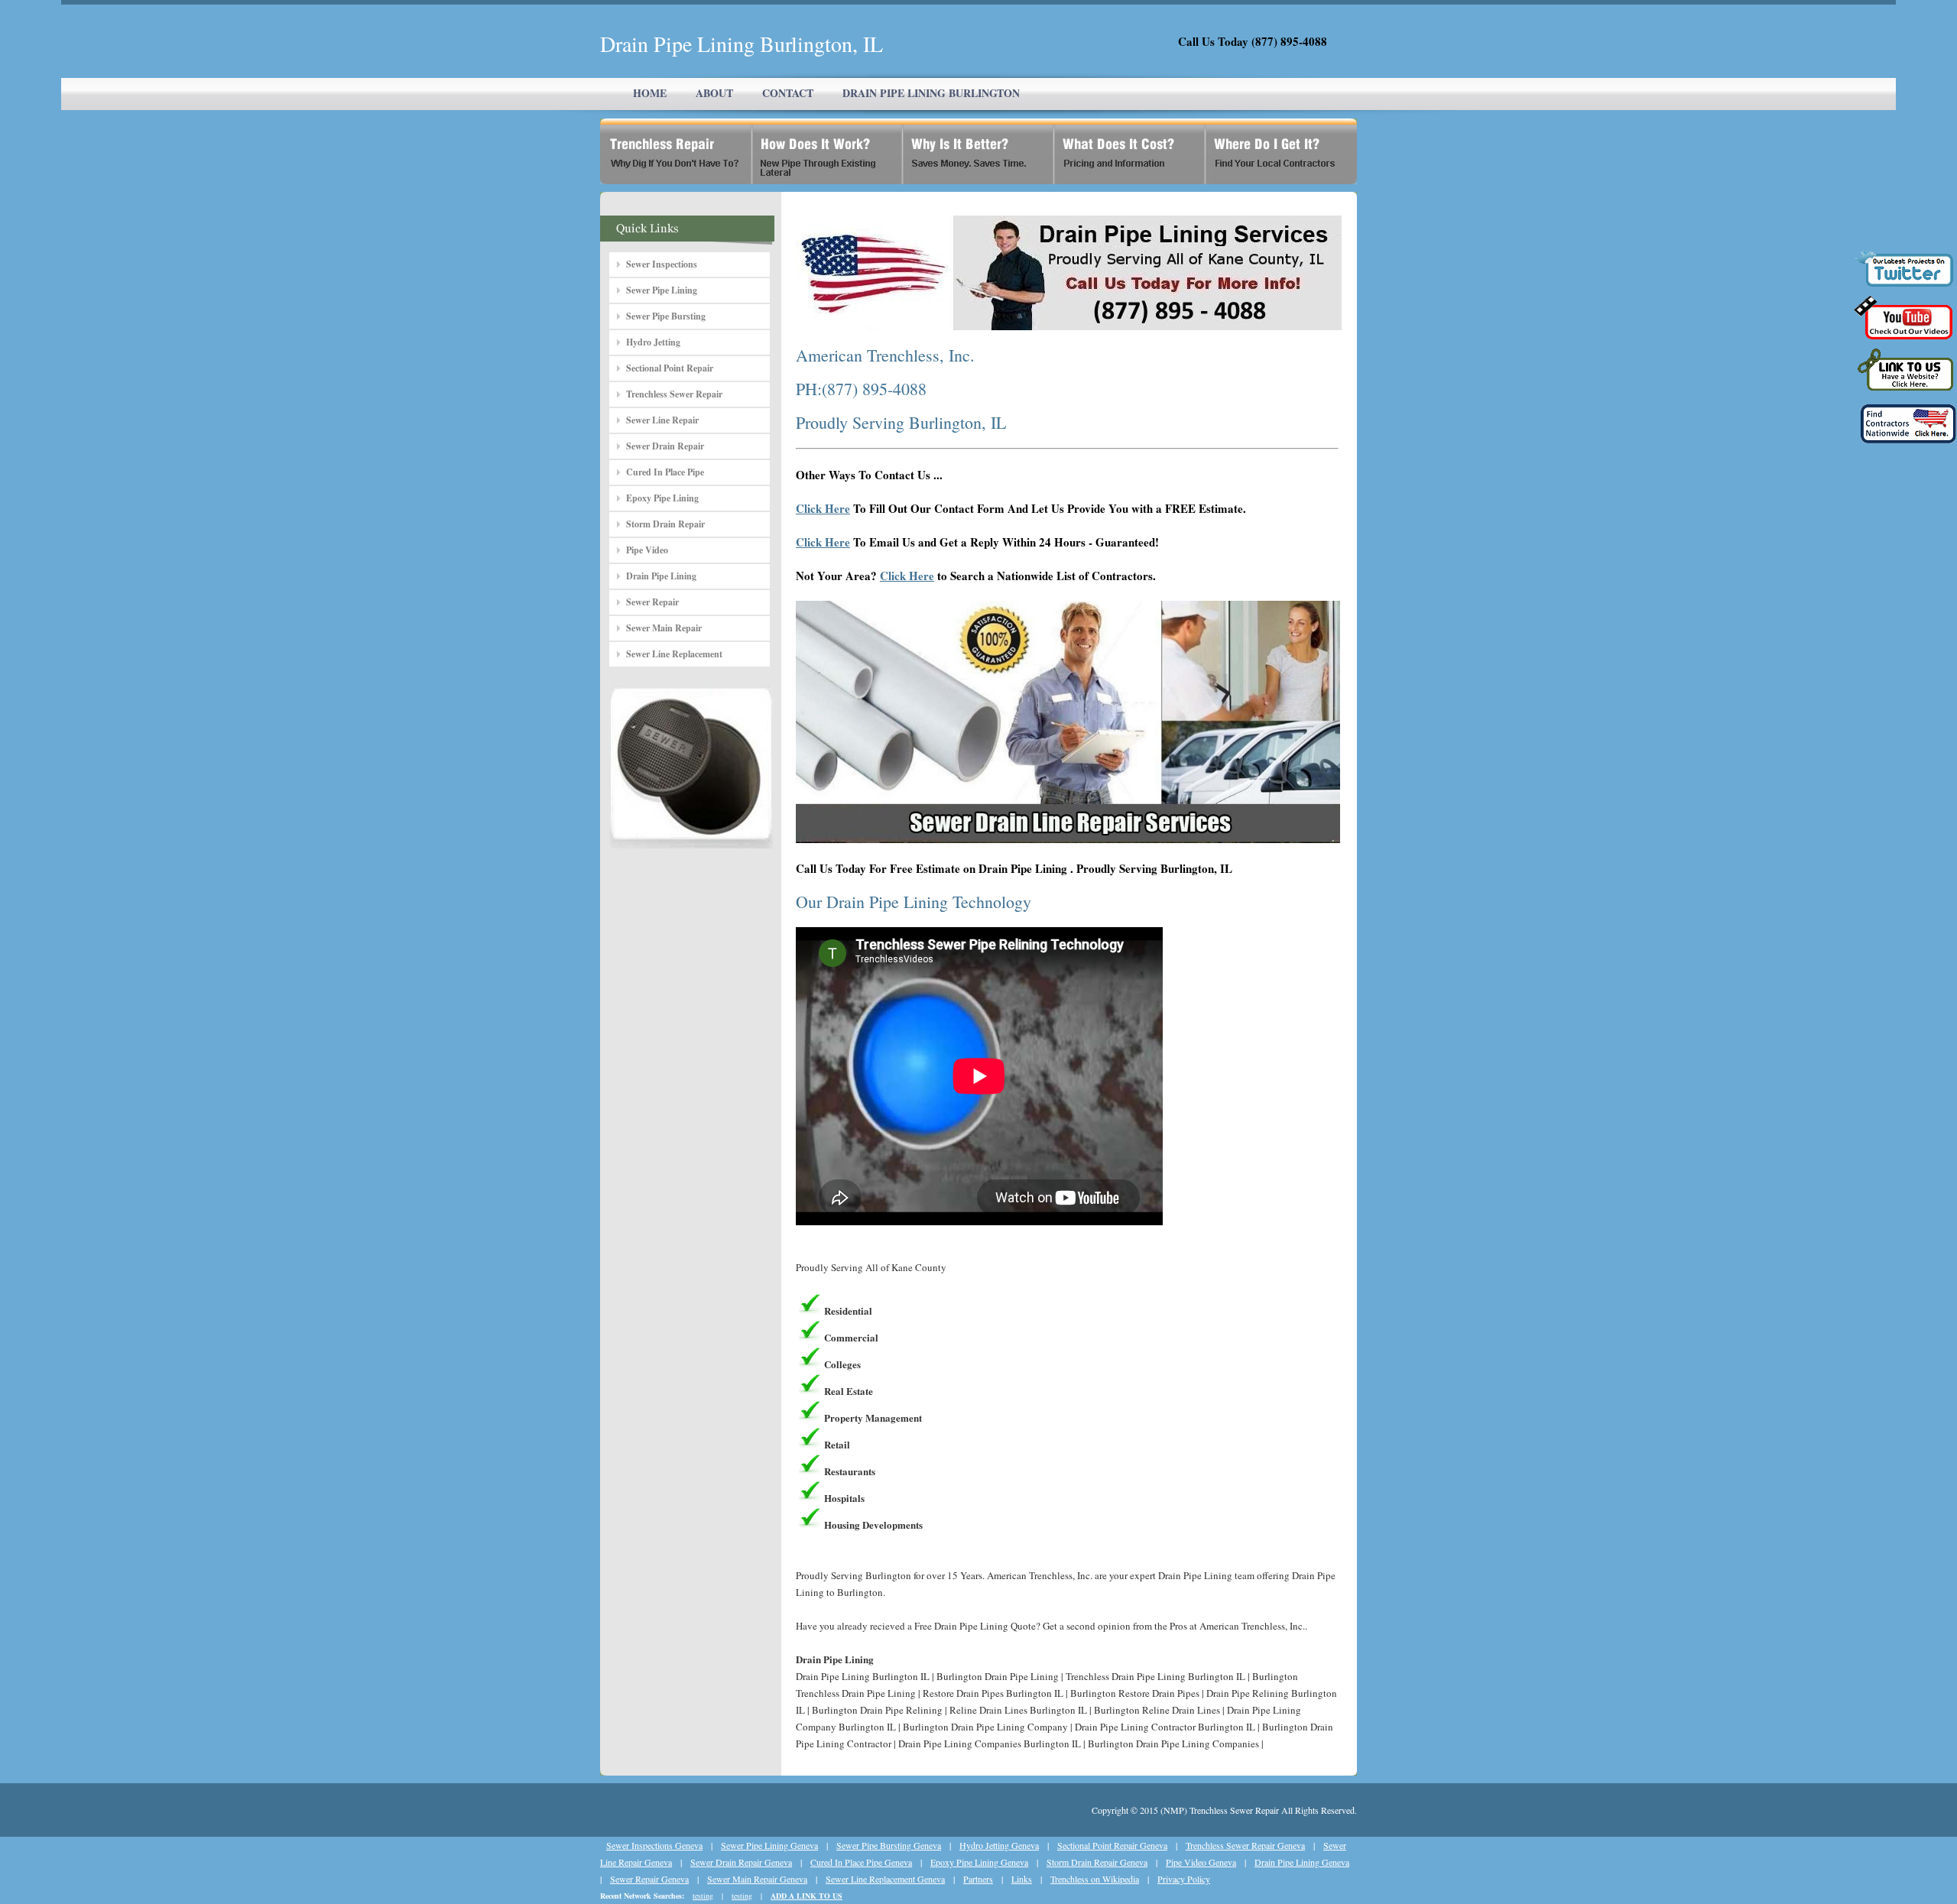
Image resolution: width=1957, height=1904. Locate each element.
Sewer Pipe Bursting (666, 316)
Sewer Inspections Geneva (654, 1845)
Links (1022, 1879)
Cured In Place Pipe (665, 472)
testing (703, 1896)
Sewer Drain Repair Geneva (741, 1862)
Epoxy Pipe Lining (662, 498)
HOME (650, 93)
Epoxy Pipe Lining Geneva (979, 1862)
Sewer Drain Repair (665, 446)
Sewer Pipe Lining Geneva (769, 1845)
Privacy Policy (1184, 1879)
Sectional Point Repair (670, 368)
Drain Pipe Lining (661, 576)
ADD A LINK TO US (806, 1896)
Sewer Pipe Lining (662, 290)
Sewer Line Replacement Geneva (885, 1879)
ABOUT (714, 93)
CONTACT (788, 93)
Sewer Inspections (662, 264)
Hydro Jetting (653, 342)
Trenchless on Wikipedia (1095, 1879)
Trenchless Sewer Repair (674, 394)
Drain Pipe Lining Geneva (1302, 1862)
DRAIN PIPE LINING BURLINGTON (931, 93)
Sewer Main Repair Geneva (757, 1879)
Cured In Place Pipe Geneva (861, 1862)
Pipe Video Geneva (1201, 1862)
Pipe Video (647, 550)
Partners (978, 1879)
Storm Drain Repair (665, 524)
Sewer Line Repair (662, 420)
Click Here (823, 508)
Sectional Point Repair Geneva (1112, 1845)
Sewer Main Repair (664, 628)
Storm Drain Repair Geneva (1097, 1862)
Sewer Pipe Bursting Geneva (889, 1845)
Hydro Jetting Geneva (999, 1845)
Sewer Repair (652, 602)
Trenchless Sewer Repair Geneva (1245, 1845)
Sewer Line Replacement (674, 654)
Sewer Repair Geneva (649, 1879)
